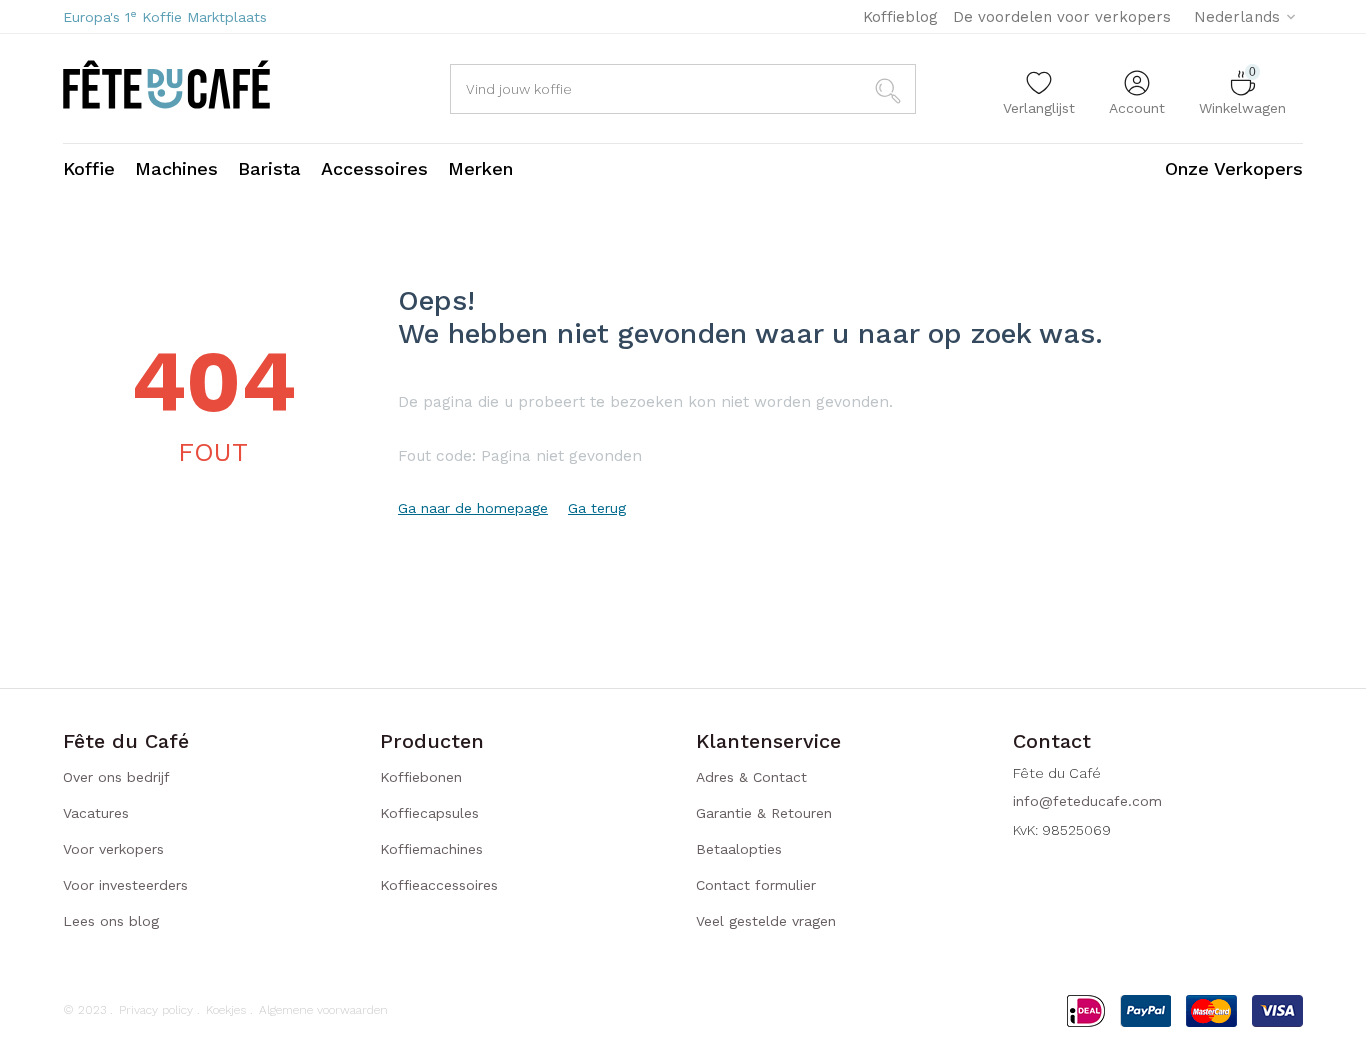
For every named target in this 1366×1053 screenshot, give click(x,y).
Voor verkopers (113, 849)
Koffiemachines (431, 849)
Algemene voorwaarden (323, 1010)
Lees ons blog (111, 921)
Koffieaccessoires (439, 885)
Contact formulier (756, 885)
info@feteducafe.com (1087, 801)
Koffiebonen (421, 777)
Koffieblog (900, 17)
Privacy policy (156, 1010)
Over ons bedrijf (116, 777)
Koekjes (226, 1010)
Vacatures (96, 813)
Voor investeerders (125, 885)
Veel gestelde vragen (766, 921)
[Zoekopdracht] (891, 89)
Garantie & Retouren (764, 813)
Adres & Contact (751, 777)
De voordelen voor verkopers (1062, 17)
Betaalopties (739, 849)
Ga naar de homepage (473, 508)
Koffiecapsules (429, 813)
